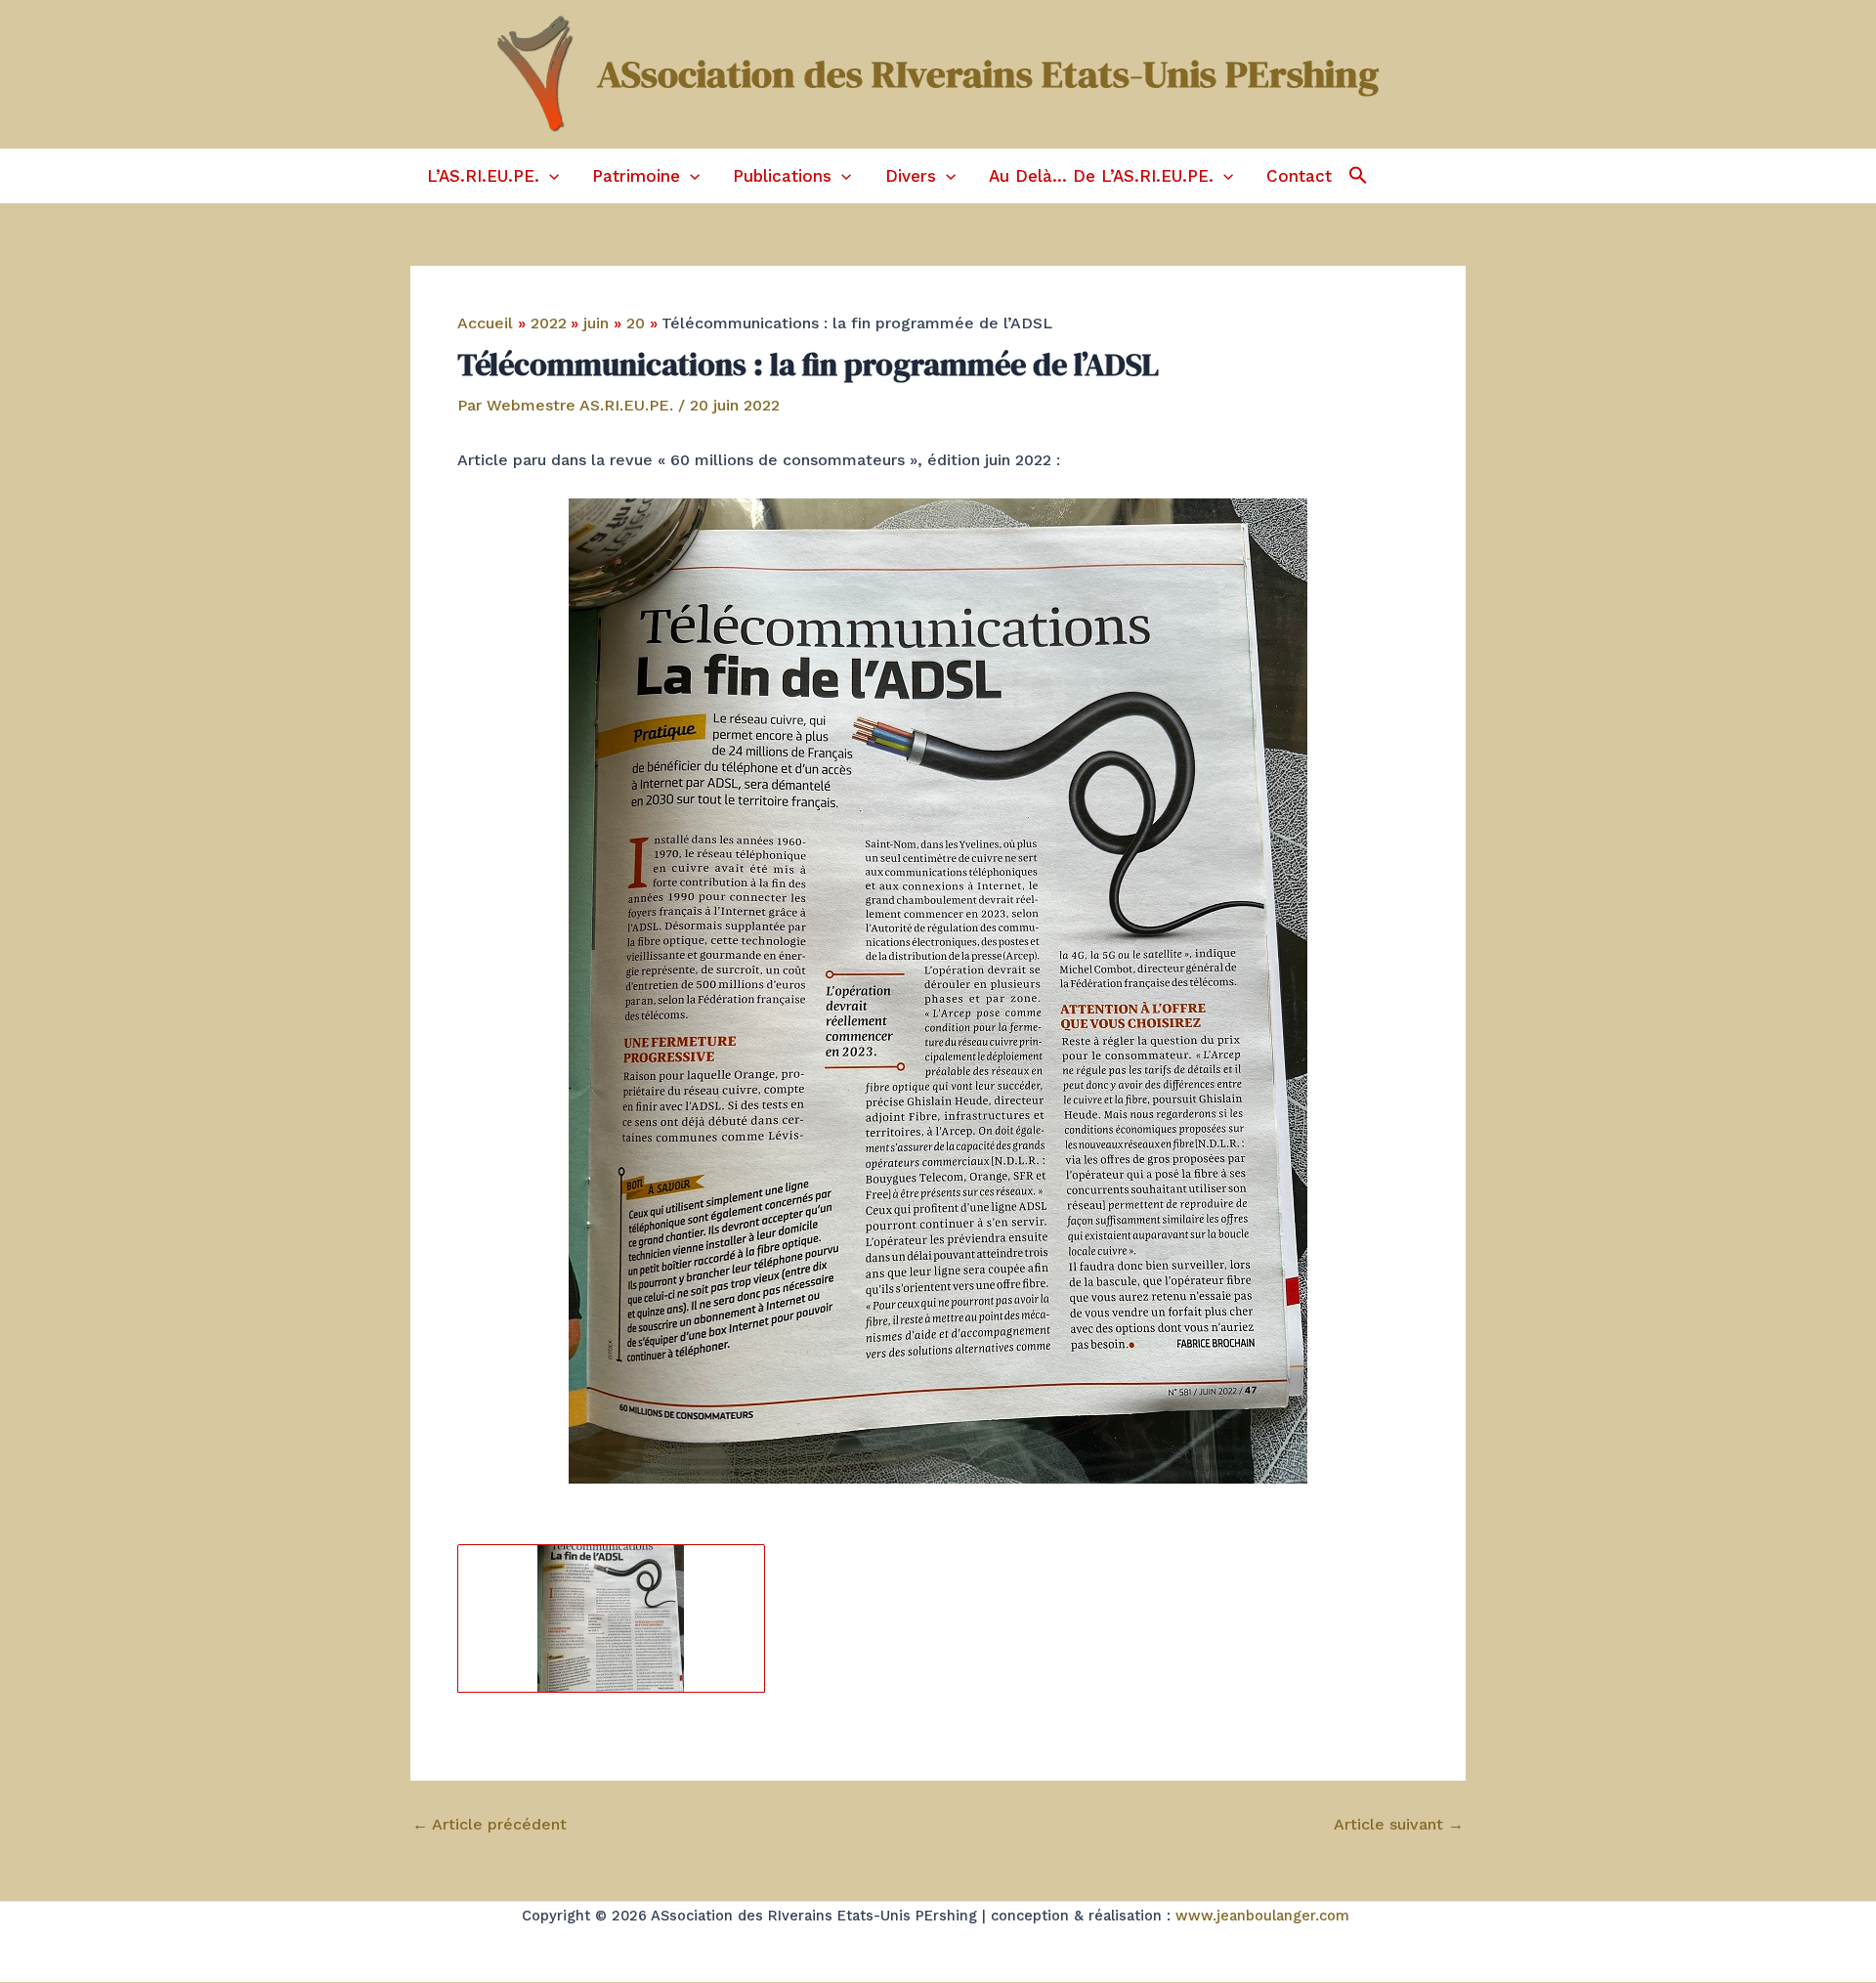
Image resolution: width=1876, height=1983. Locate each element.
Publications (782, 176)
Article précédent (490, 1825)
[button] (549, 176)
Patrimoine (636, 176)
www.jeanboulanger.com (1262, 1916)
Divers (911, 176)
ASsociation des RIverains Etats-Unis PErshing (988, 74)
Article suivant (1399, 1825)
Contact (1299, 176)
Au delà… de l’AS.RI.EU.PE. (1101, 176)
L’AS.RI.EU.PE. (483, 176)
